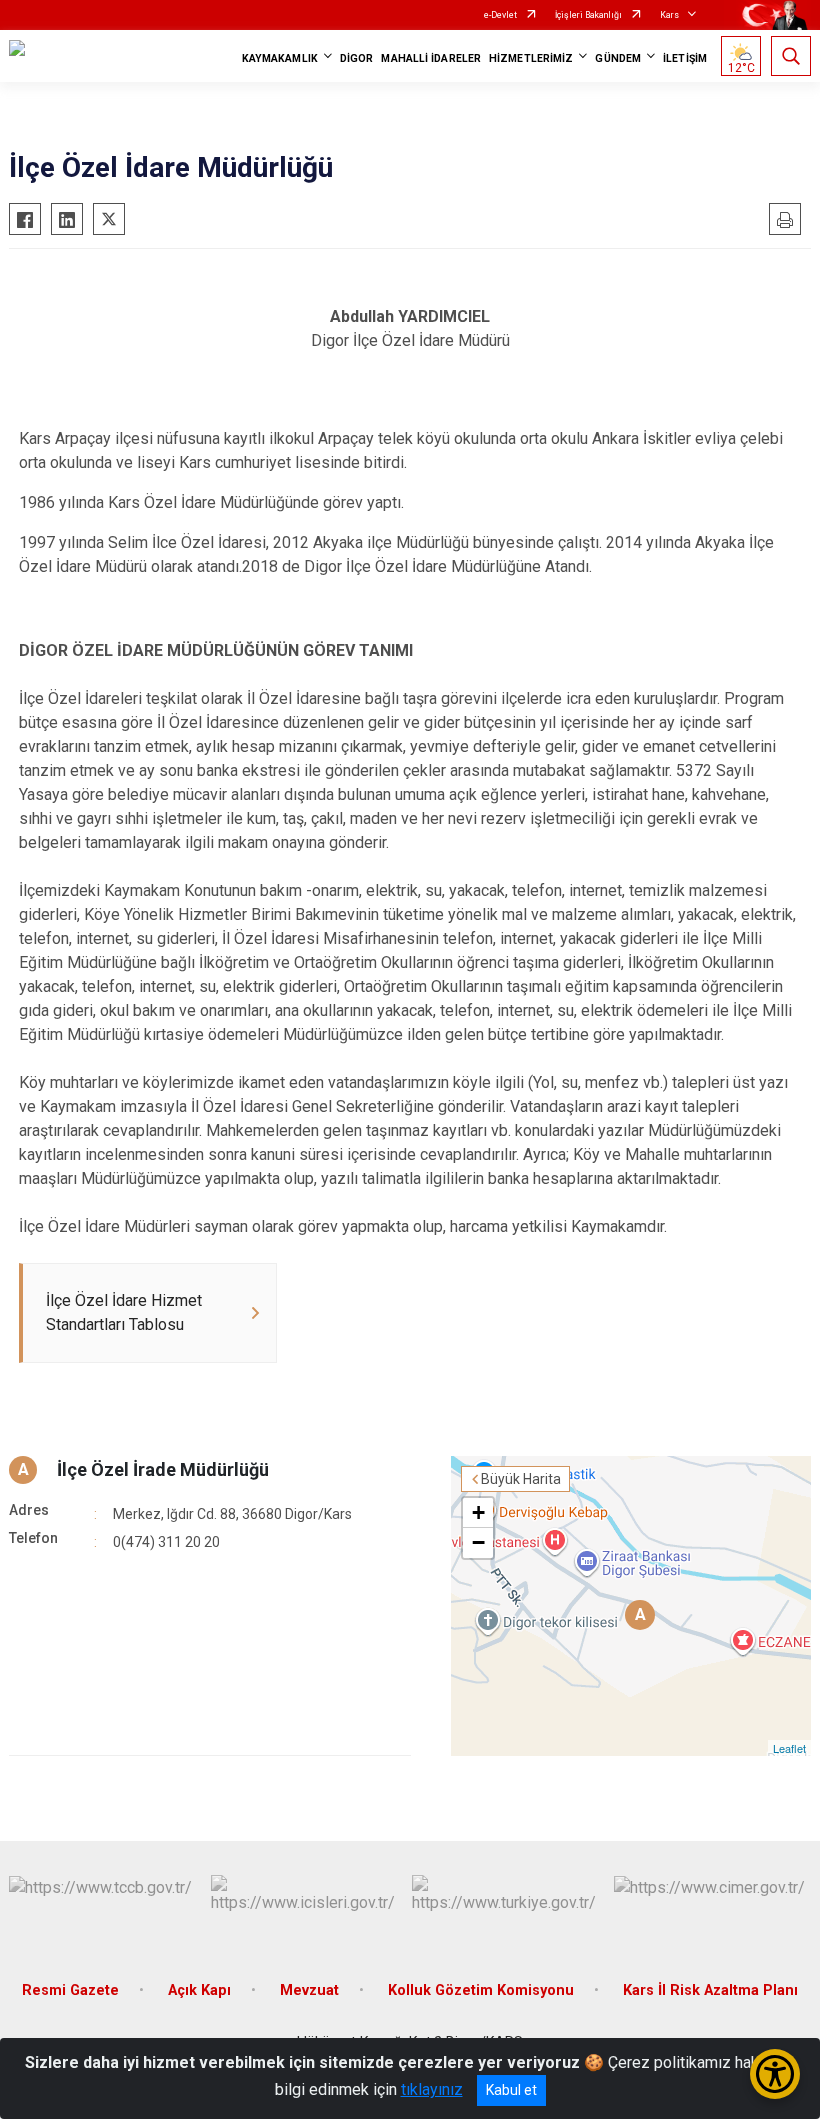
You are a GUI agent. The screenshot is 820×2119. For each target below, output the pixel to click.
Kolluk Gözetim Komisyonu (481, 1990)
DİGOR (357, 58)
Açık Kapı (199, 1990)
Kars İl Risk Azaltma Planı (710, 1990)
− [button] (478, 1542)
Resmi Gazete (70, 1990)
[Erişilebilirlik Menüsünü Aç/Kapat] (775, 2074)
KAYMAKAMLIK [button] (280, 58)
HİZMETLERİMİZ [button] (531, 58)
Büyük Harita (521, 1479)
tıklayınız (432, 2089)
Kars (669, 15)
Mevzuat (309, 1990)
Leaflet (789, 1748)
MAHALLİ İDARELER (431, 58)
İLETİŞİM (685, 58)
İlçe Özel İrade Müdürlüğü (163, 1469)
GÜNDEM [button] (618, 58)
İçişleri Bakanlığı (588, 15)
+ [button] (478, 1512)
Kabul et (511, 2090)
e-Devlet (500, 15)
